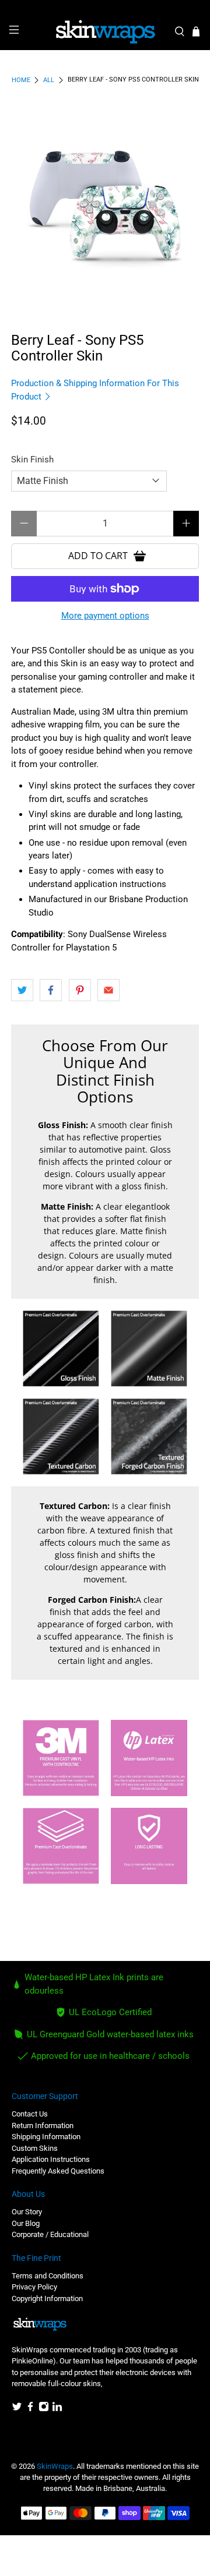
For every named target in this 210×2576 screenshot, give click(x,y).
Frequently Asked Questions (58, 2171)
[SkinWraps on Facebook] (30, 2409)
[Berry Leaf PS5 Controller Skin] (105, 204)
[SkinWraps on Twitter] (17, 2409)
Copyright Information (47, 2298)
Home (21, 80)
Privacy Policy (34, 2287)
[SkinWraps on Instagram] (44, 2409)
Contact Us (30, 2114)
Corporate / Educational (50, 2234)
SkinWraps (55, 2466)
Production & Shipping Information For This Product (95, 390)
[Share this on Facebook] (51, 990)
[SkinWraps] (105, 32)
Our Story (27, 2212)
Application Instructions (51, 2159)
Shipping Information (46, 2137)
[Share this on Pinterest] (80, 990)
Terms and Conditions (48, 2276)
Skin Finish (32, 460)
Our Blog (26, 2223)
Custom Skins (35, 2148)
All (49, 80)
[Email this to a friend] (108, 990)
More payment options (105, 616)
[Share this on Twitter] (22, 990)
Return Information (43, 2126)
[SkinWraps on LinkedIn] (57, 2409)
